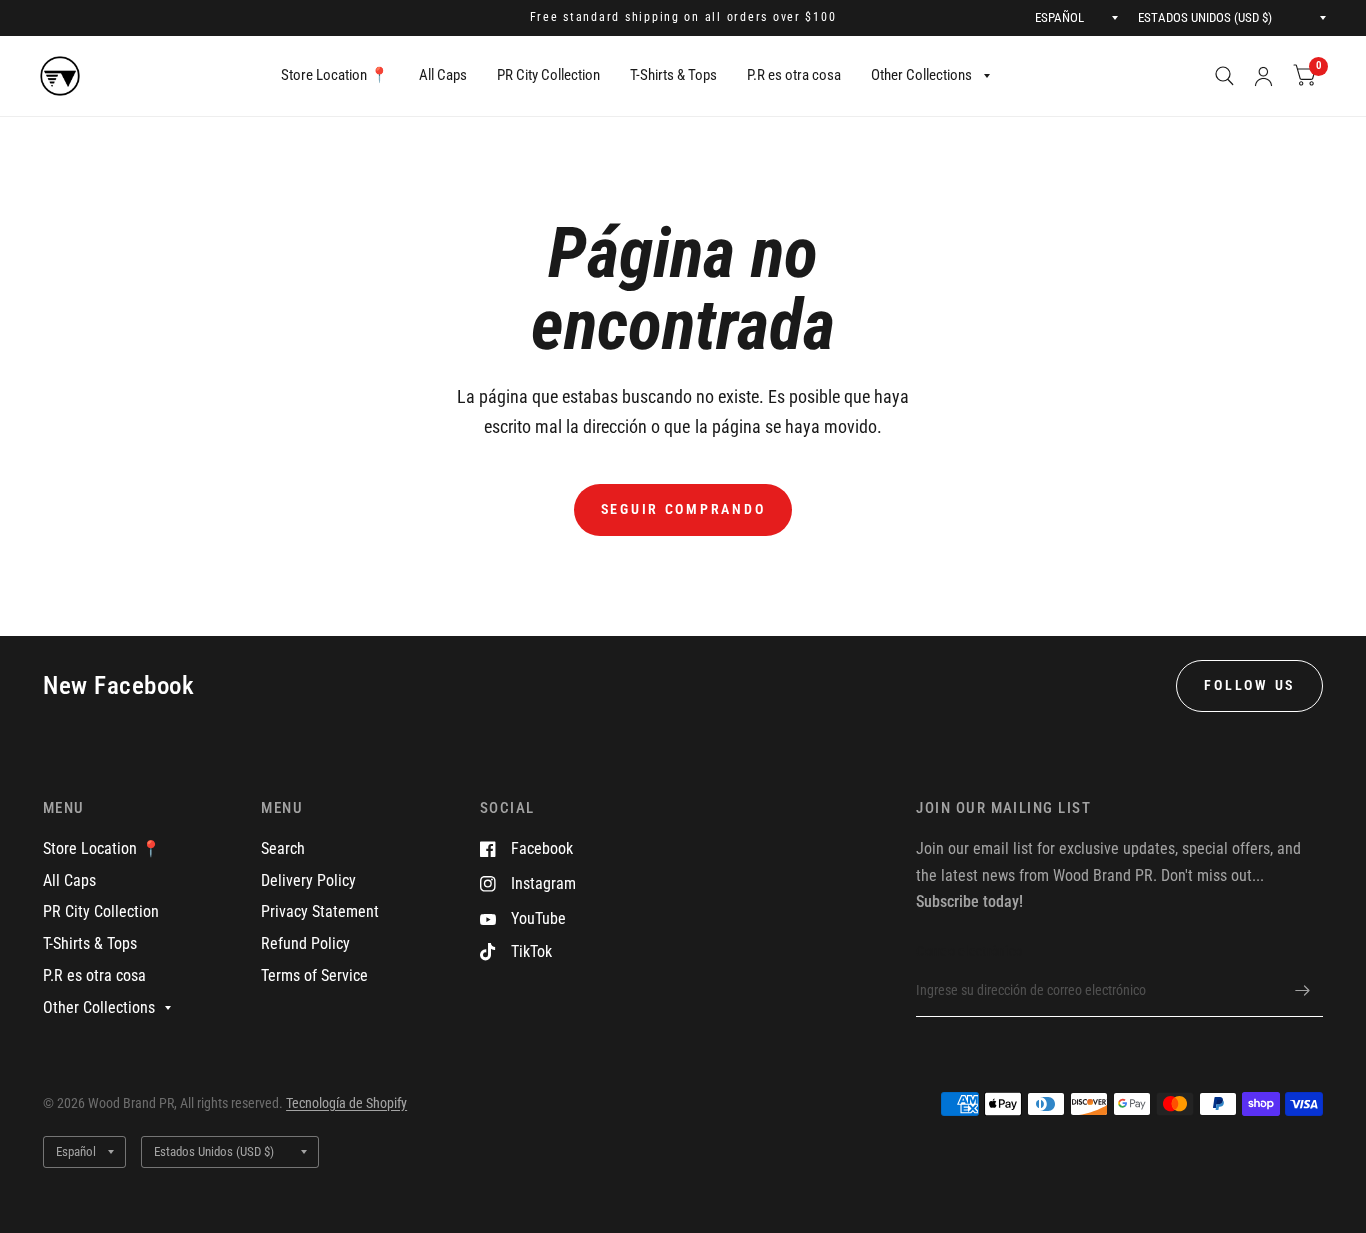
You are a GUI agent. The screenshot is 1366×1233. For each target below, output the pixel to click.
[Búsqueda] (1224, 76)
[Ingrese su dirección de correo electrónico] (1303, 991)
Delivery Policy (308, 880)
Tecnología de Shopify (346, 1103)
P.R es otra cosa (794, 75)
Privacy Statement (320, 911)
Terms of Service (314, 975)
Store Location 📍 (335, 75)
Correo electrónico (969, 951)
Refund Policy (305, 943)
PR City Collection (548, 75)
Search (283, 848)
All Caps (443, 75)
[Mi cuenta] (1263, 76)
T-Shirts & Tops (673, 75)
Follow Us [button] (1249, 685)
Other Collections (921, 75)
